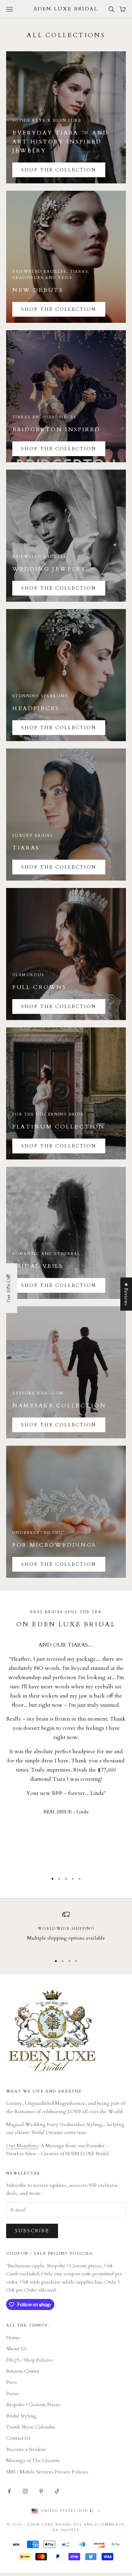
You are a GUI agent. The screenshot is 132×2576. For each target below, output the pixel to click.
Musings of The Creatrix (33, 2461)
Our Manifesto (22, 2146)
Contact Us (18, 2438)
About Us (16, 2349)
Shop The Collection (59, 170)
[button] (9, 1288)
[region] (66, 1931)
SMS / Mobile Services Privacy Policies (47, 2472)
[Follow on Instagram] (25, 2491)
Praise (13, 2394)
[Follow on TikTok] (57, 2491)
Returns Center (23, 2371)
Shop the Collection (59, 309)
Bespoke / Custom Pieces (33, 2405)
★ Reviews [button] (126, 1294)
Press (12, 2382)
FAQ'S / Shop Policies (29, 2360)
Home (13, 2338)
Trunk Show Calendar (31, 2427)
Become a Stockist (26, 2449)
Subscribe (32, 2231)
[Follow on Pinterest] (41, 2491)
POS (78, 2525)
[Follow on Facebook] (9, 2491)
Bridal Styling (21, 2416)
